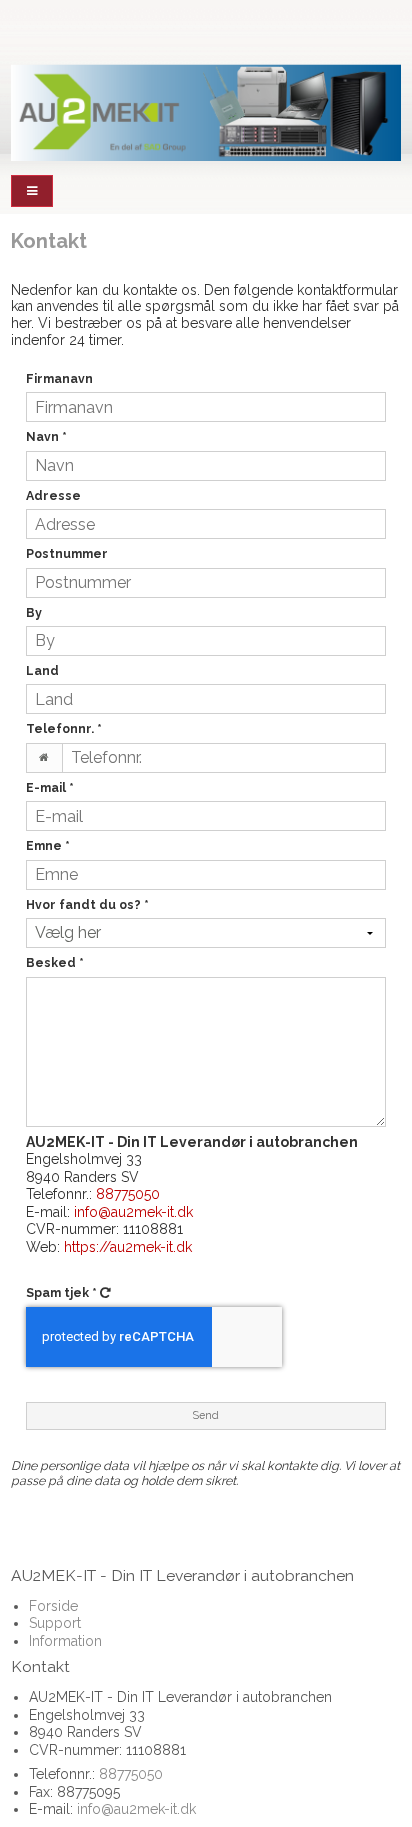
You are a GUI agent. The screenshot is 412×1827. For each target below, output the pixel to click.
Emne (48, 845)
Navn (46, 436)
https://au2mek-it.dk (128, 1247)
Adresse (53, 495)
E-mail (50, 787)
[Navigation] (32, 191)
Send (206, 1415)
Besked (55, 962)
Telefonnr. (64, 728)
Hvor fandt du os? (87, 904)
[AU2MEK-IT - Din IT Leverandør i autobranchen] (206, 112)
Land (42, 670)
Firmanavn (59, 378)
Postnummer (67, 553)
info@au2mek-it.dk (133, 1212)
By (34, 612)
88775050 (128, 1194)
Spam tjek (61, 1292)
